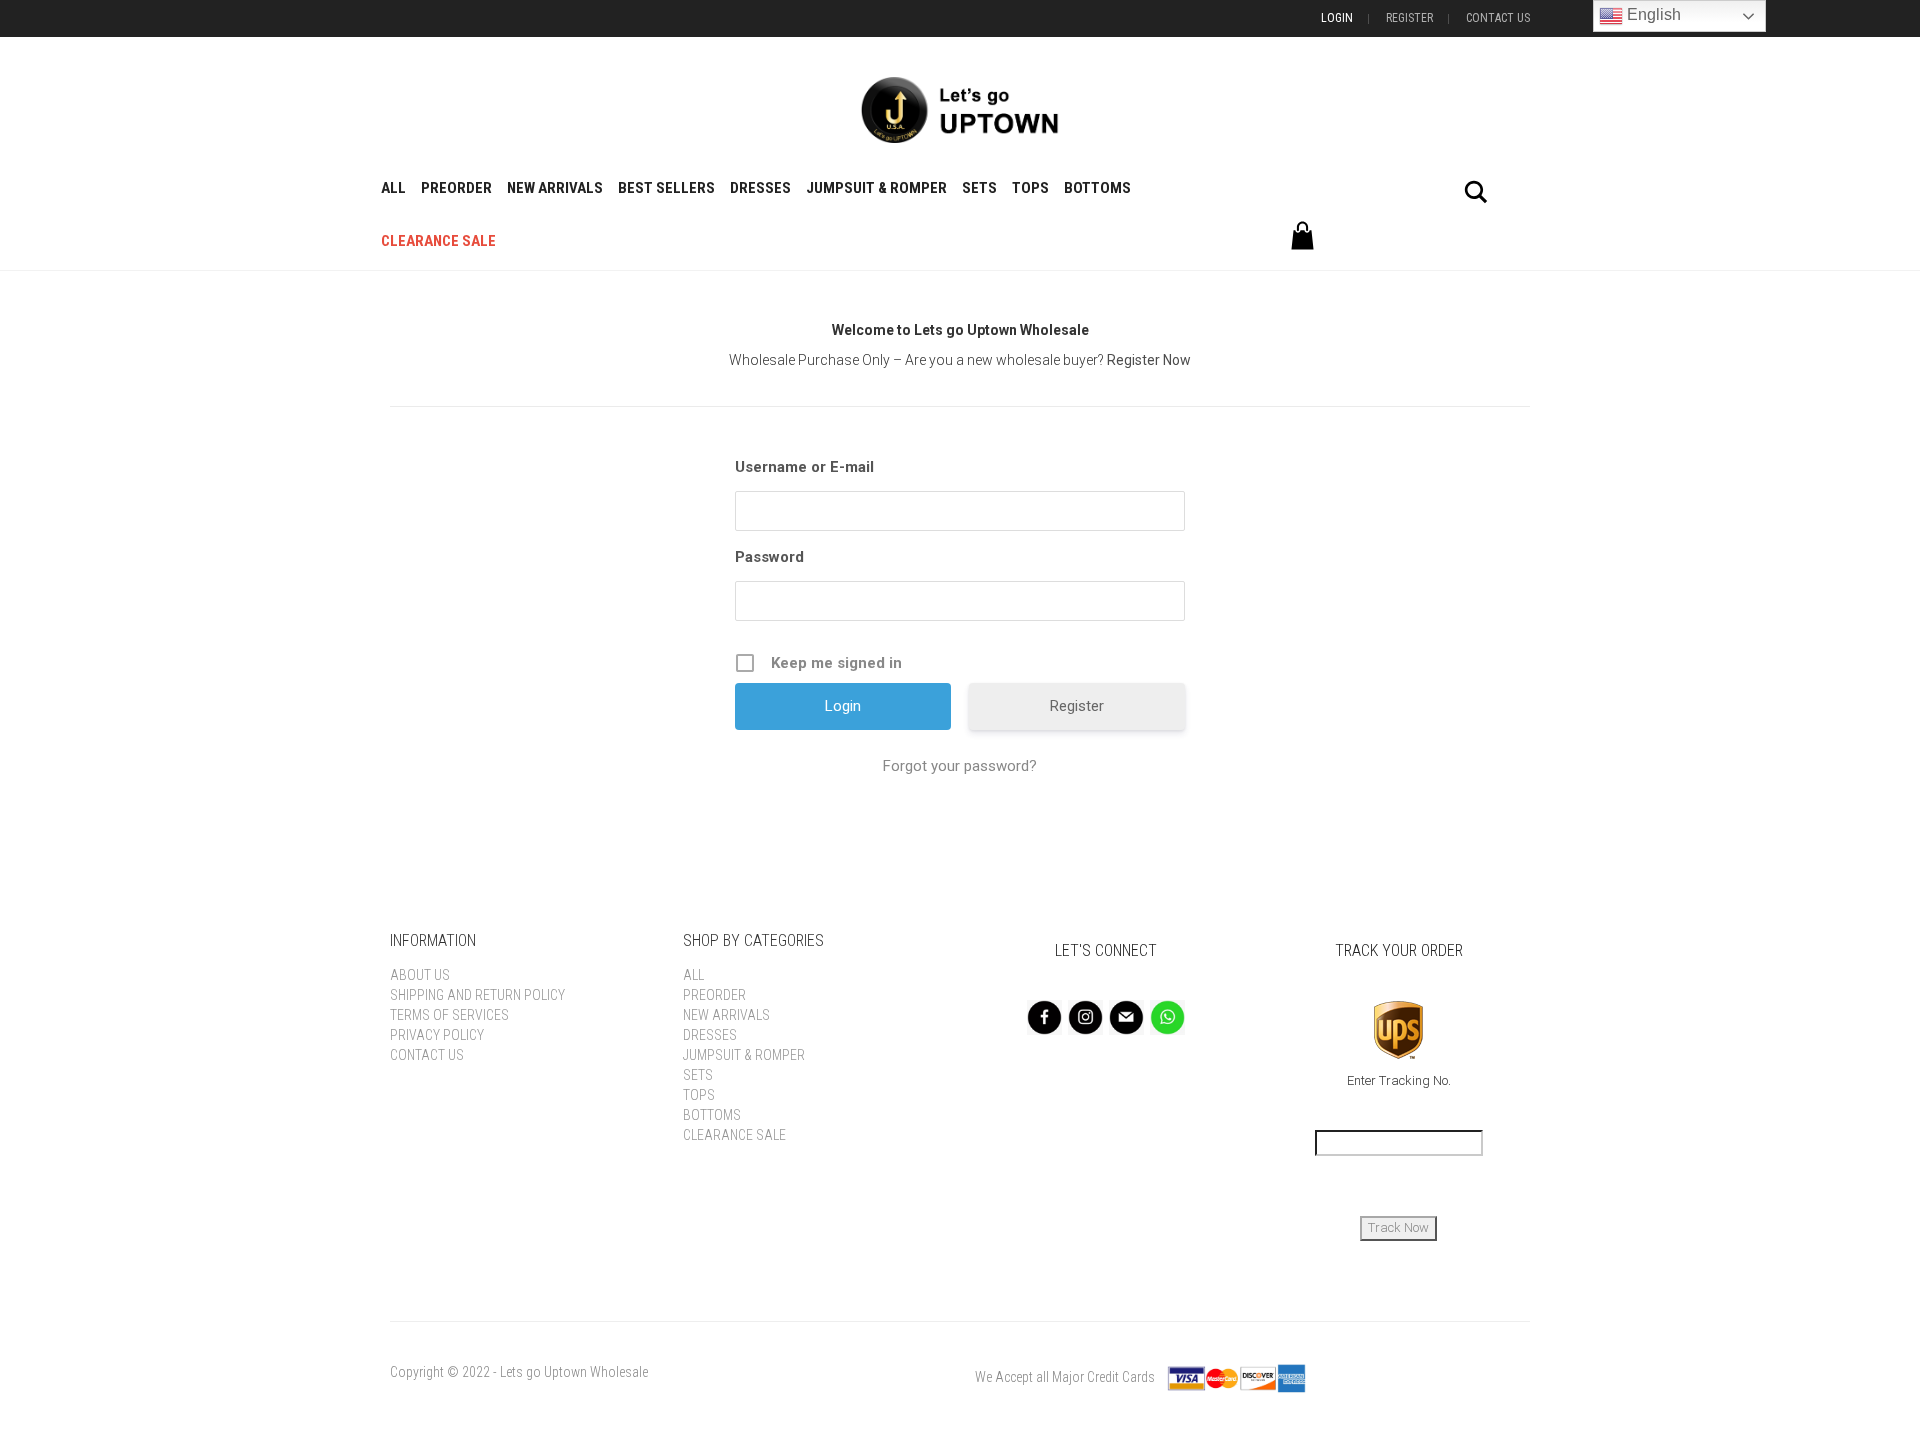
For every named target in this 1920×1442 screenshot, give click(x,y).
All (393, 188)
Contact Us (1498, 18)
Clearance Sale (438, 241)
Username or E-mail (804, 467)
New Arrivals (555, 188)
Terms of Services (449, 1015)
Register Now (1149, 360)
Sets (979, 188)
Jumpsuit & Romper (876, 188)
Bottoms (1097, 188)
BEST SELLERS (666, 188)
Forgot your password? (960, 766)
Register (1409, 18)
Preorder (456, 188)
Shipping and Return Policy (477, 995)
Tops (1030, 188)
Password (769, 557)
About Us (420, 975)
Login (1337, 18)
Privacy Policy (437, 1035)
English (1652, 14)
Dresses (760, 188)
